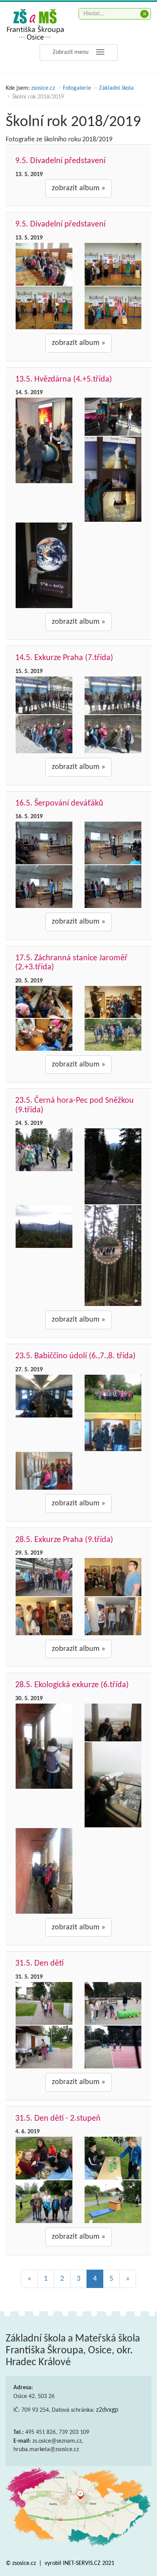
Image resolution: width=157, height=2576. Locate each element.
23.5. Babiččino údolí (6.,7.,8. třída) (75, 1356)
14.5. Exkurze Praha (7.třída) (64, 658)
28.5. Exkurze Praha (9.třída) (64, 1540)
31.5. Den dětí (39, 1964)
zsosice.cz (43, 88)
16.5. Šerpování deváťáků (59, 803)
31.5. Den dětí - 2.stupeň (58, 2119)
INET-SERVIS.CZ (82, 2563)
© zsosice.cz (22, 2563)
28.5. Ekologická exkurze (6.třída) (72, 1685)
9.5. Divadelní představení (60, 161)
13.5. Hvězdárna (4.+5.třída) (64, 379)
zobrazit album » (78, 188)
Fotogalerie (77, 88)
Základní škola (116, 88)
